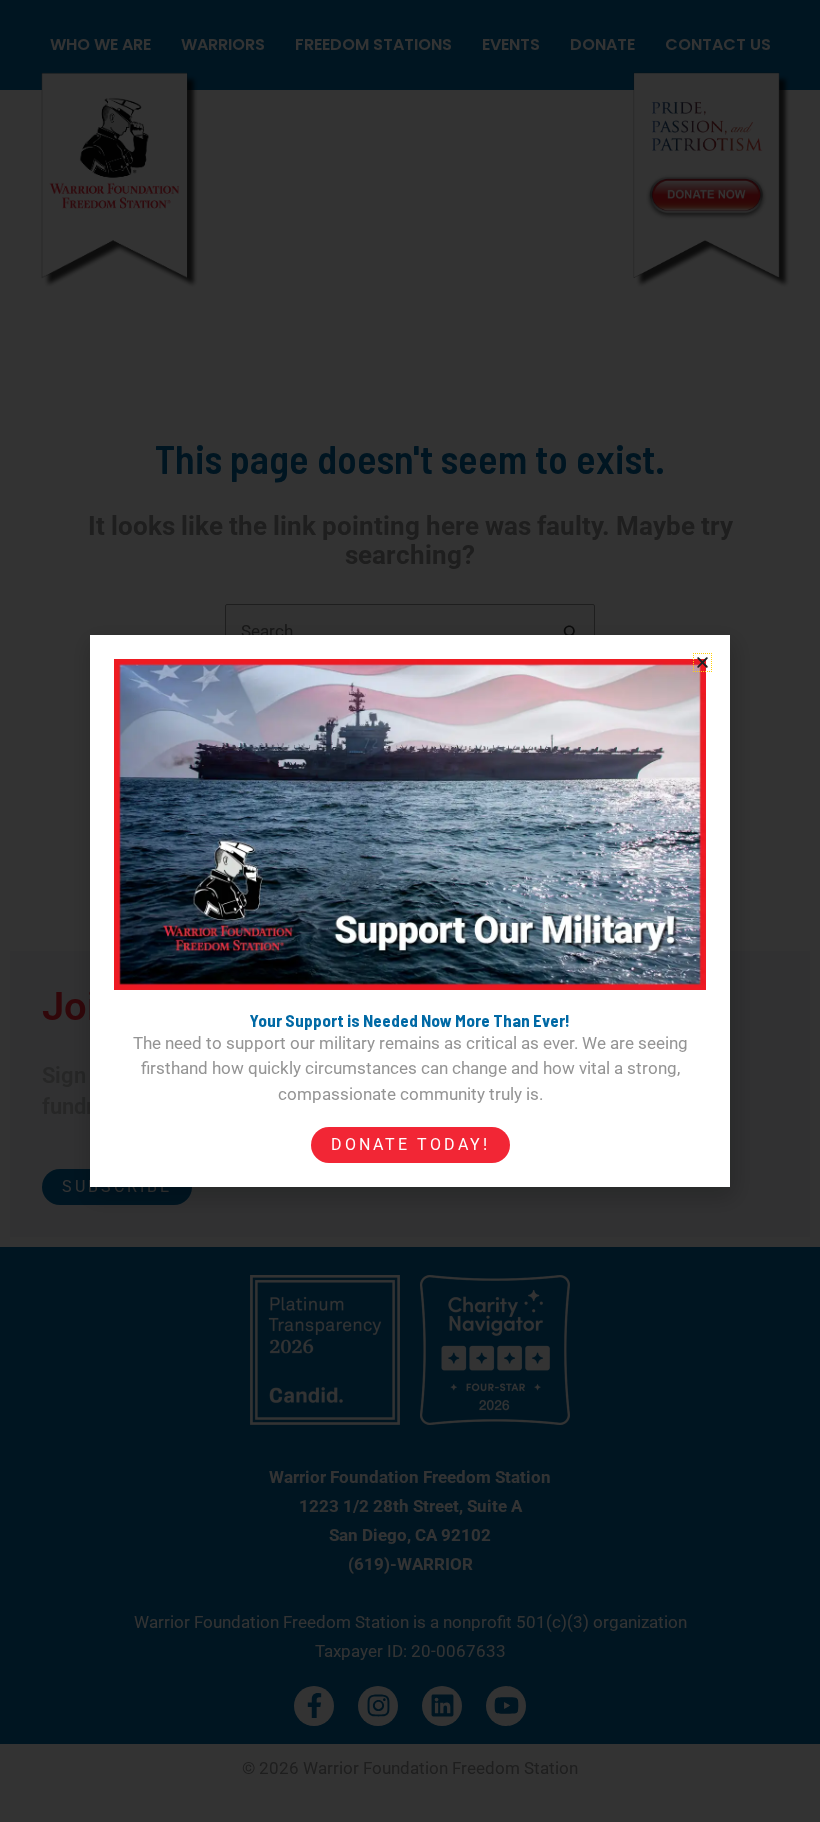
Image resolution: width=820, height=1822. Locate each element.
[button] (702, 662)
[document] (410, 911)
